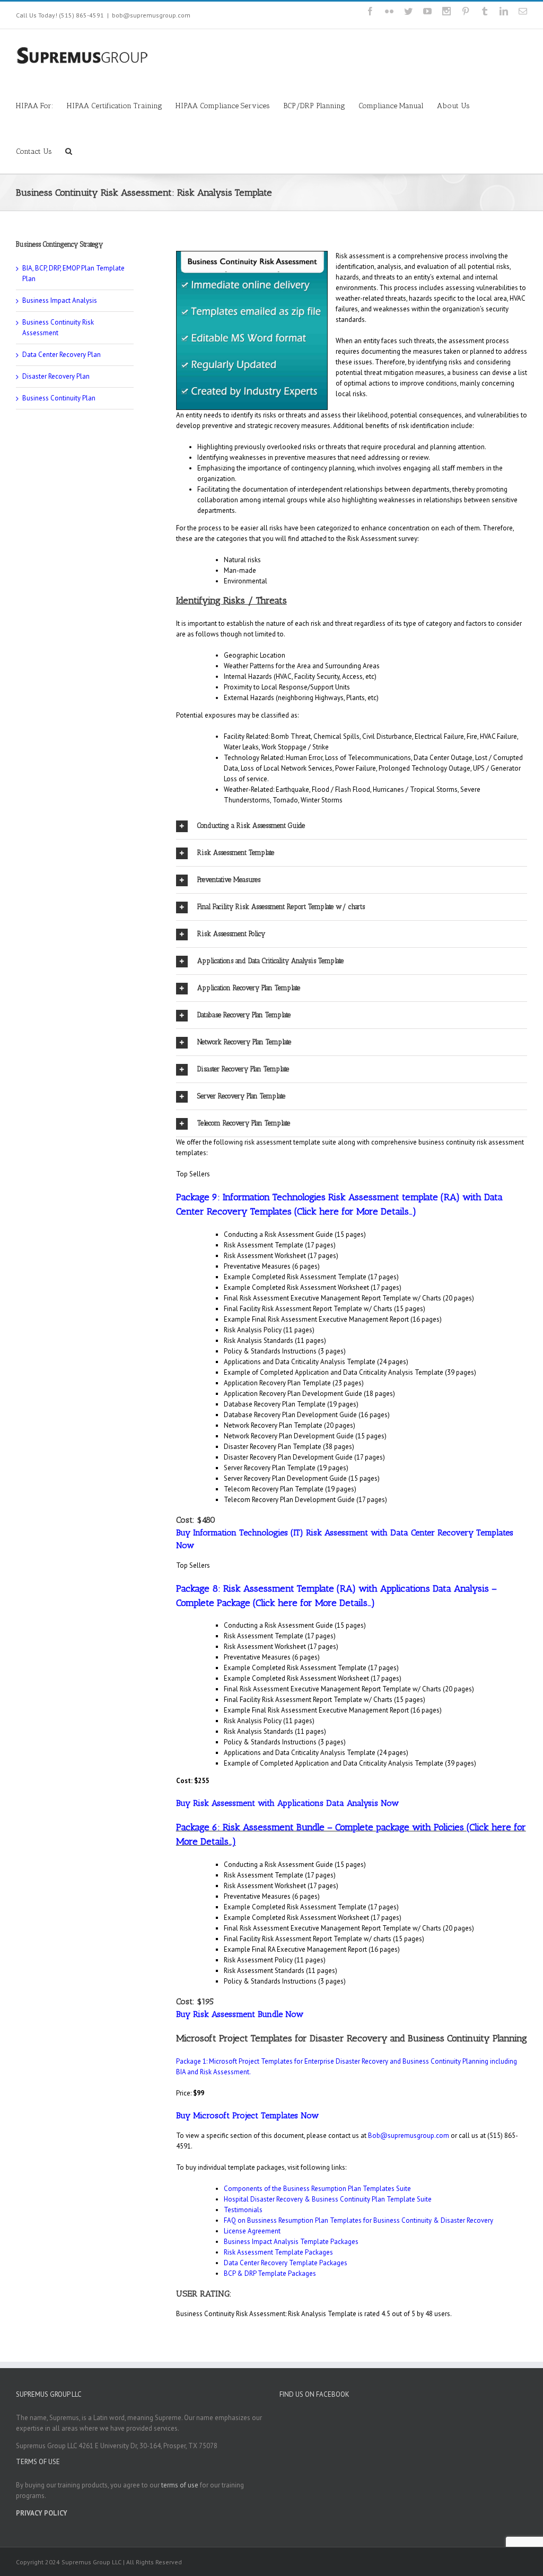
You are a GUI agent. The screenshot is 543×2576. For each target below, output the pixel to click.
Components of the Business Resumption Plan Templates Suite (317, 2189)
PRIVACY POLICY (42, 2513)
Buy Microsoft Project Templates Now (247, 2115)
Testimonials (243, 2210)
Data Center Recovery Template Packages (286, 2263)
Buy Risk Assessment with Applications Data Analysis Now (287, 1803)
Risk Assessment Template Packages (278, 2252)
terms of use (180, 2485)
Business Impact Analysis (60, 300)
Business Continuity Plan (59, 398)
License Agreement (252, 2231)
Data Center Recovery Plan (62, 355)
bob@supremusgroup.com (151, 15)
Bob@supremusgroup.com (409, 2136)
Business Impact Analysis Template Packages (291, 2242)
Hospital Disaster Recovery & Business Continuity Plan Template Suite (328, 2199)
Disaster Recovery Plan (56, 376)
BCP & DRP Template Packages (270, 2273)
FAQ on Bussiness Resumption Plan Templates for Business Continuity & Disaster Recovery (358, 2220)
